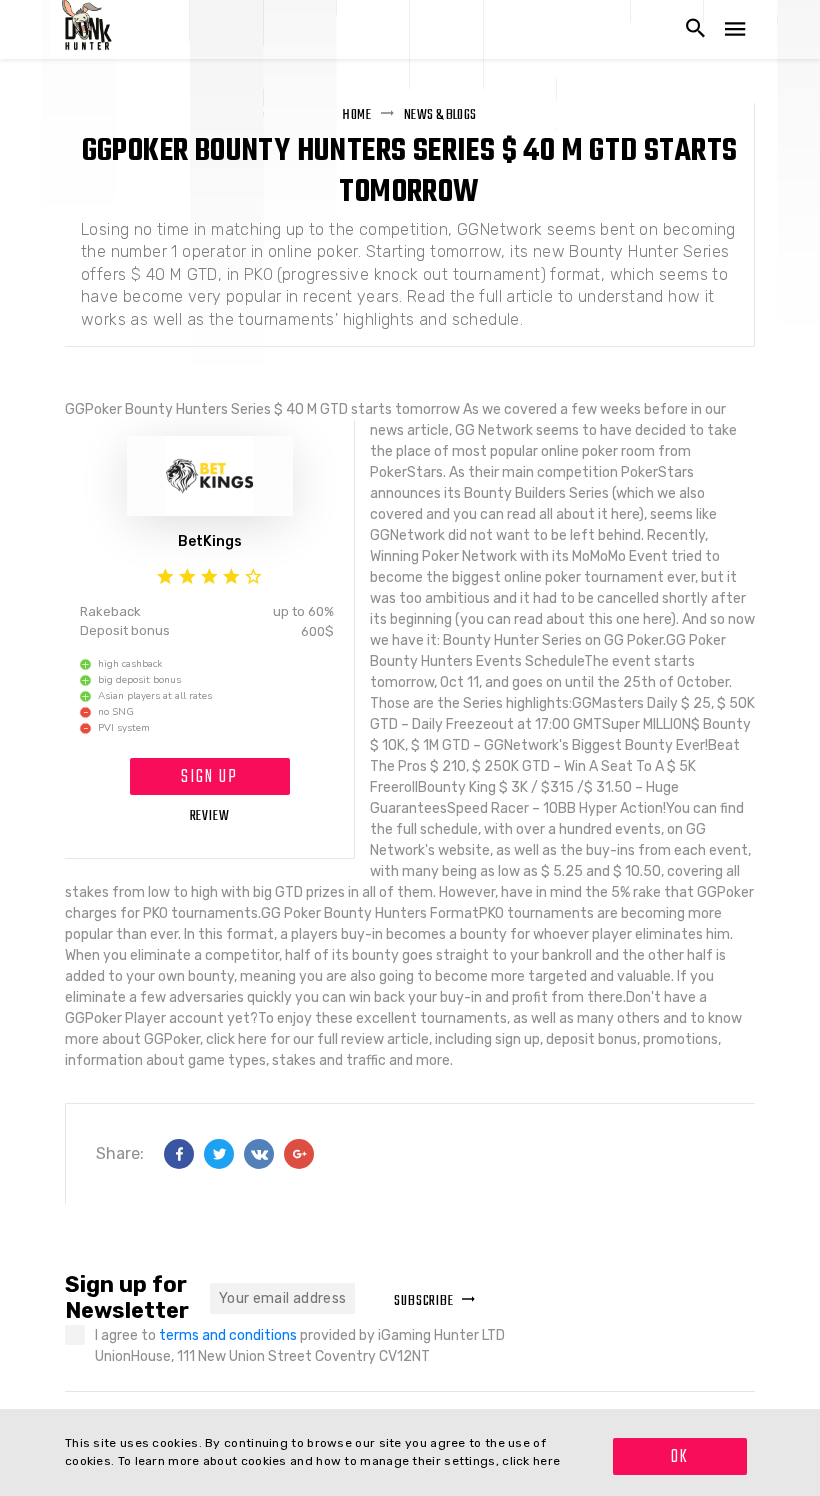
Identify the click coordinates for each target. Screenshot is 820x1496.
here (546, 1461)
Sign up (209, 777)
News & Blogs (440, 115)
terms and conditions (229, 1335)
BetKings (210, 541)
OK (680, 1457)
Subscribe (423, 1301)
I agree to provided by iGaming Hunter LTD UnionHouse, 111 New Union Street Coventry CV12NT (300, 1346)
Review (210, 816)
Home (356, 115)
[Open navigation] (735, 29)
